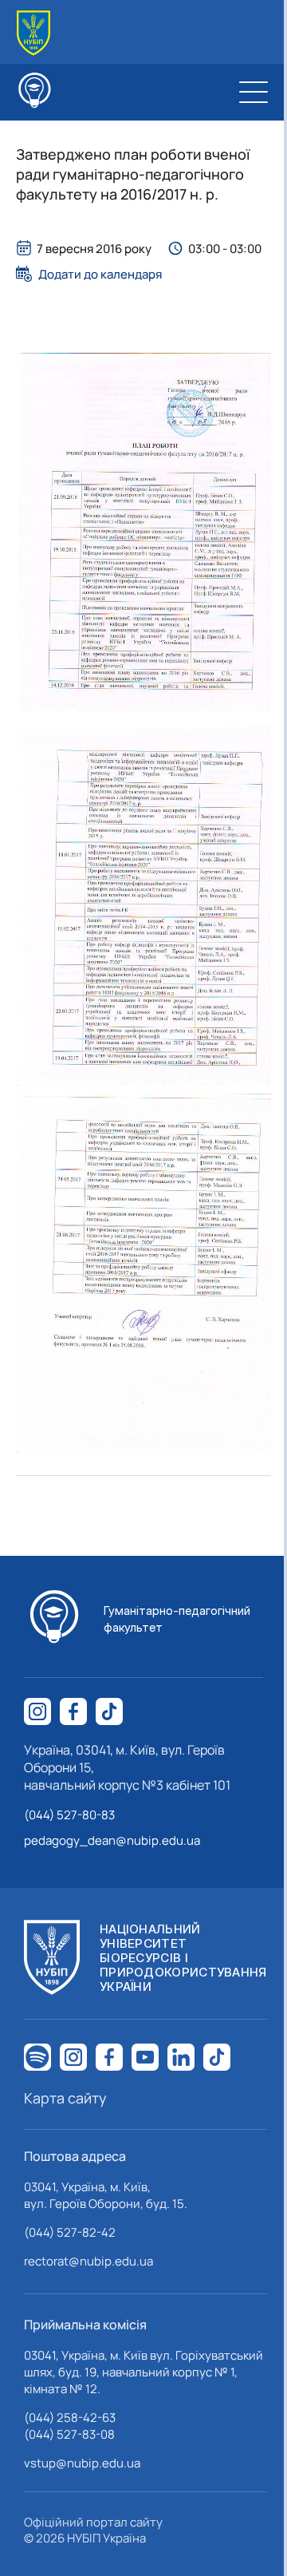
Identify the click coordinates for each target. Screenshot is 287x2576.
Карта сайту (65, 2098)
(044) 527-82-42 (70, 2232)
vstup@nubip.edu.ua (82, 2463)
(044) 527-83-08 (69, 2434)
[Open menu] (254, 92)
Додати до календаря (100, 274)
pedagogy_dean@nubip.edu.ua (112, 1840)
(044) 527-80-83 (69, 1815)
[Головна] (33, 33)
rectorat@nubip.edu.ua (88, 2261)
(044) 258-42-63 (70, 2418)
